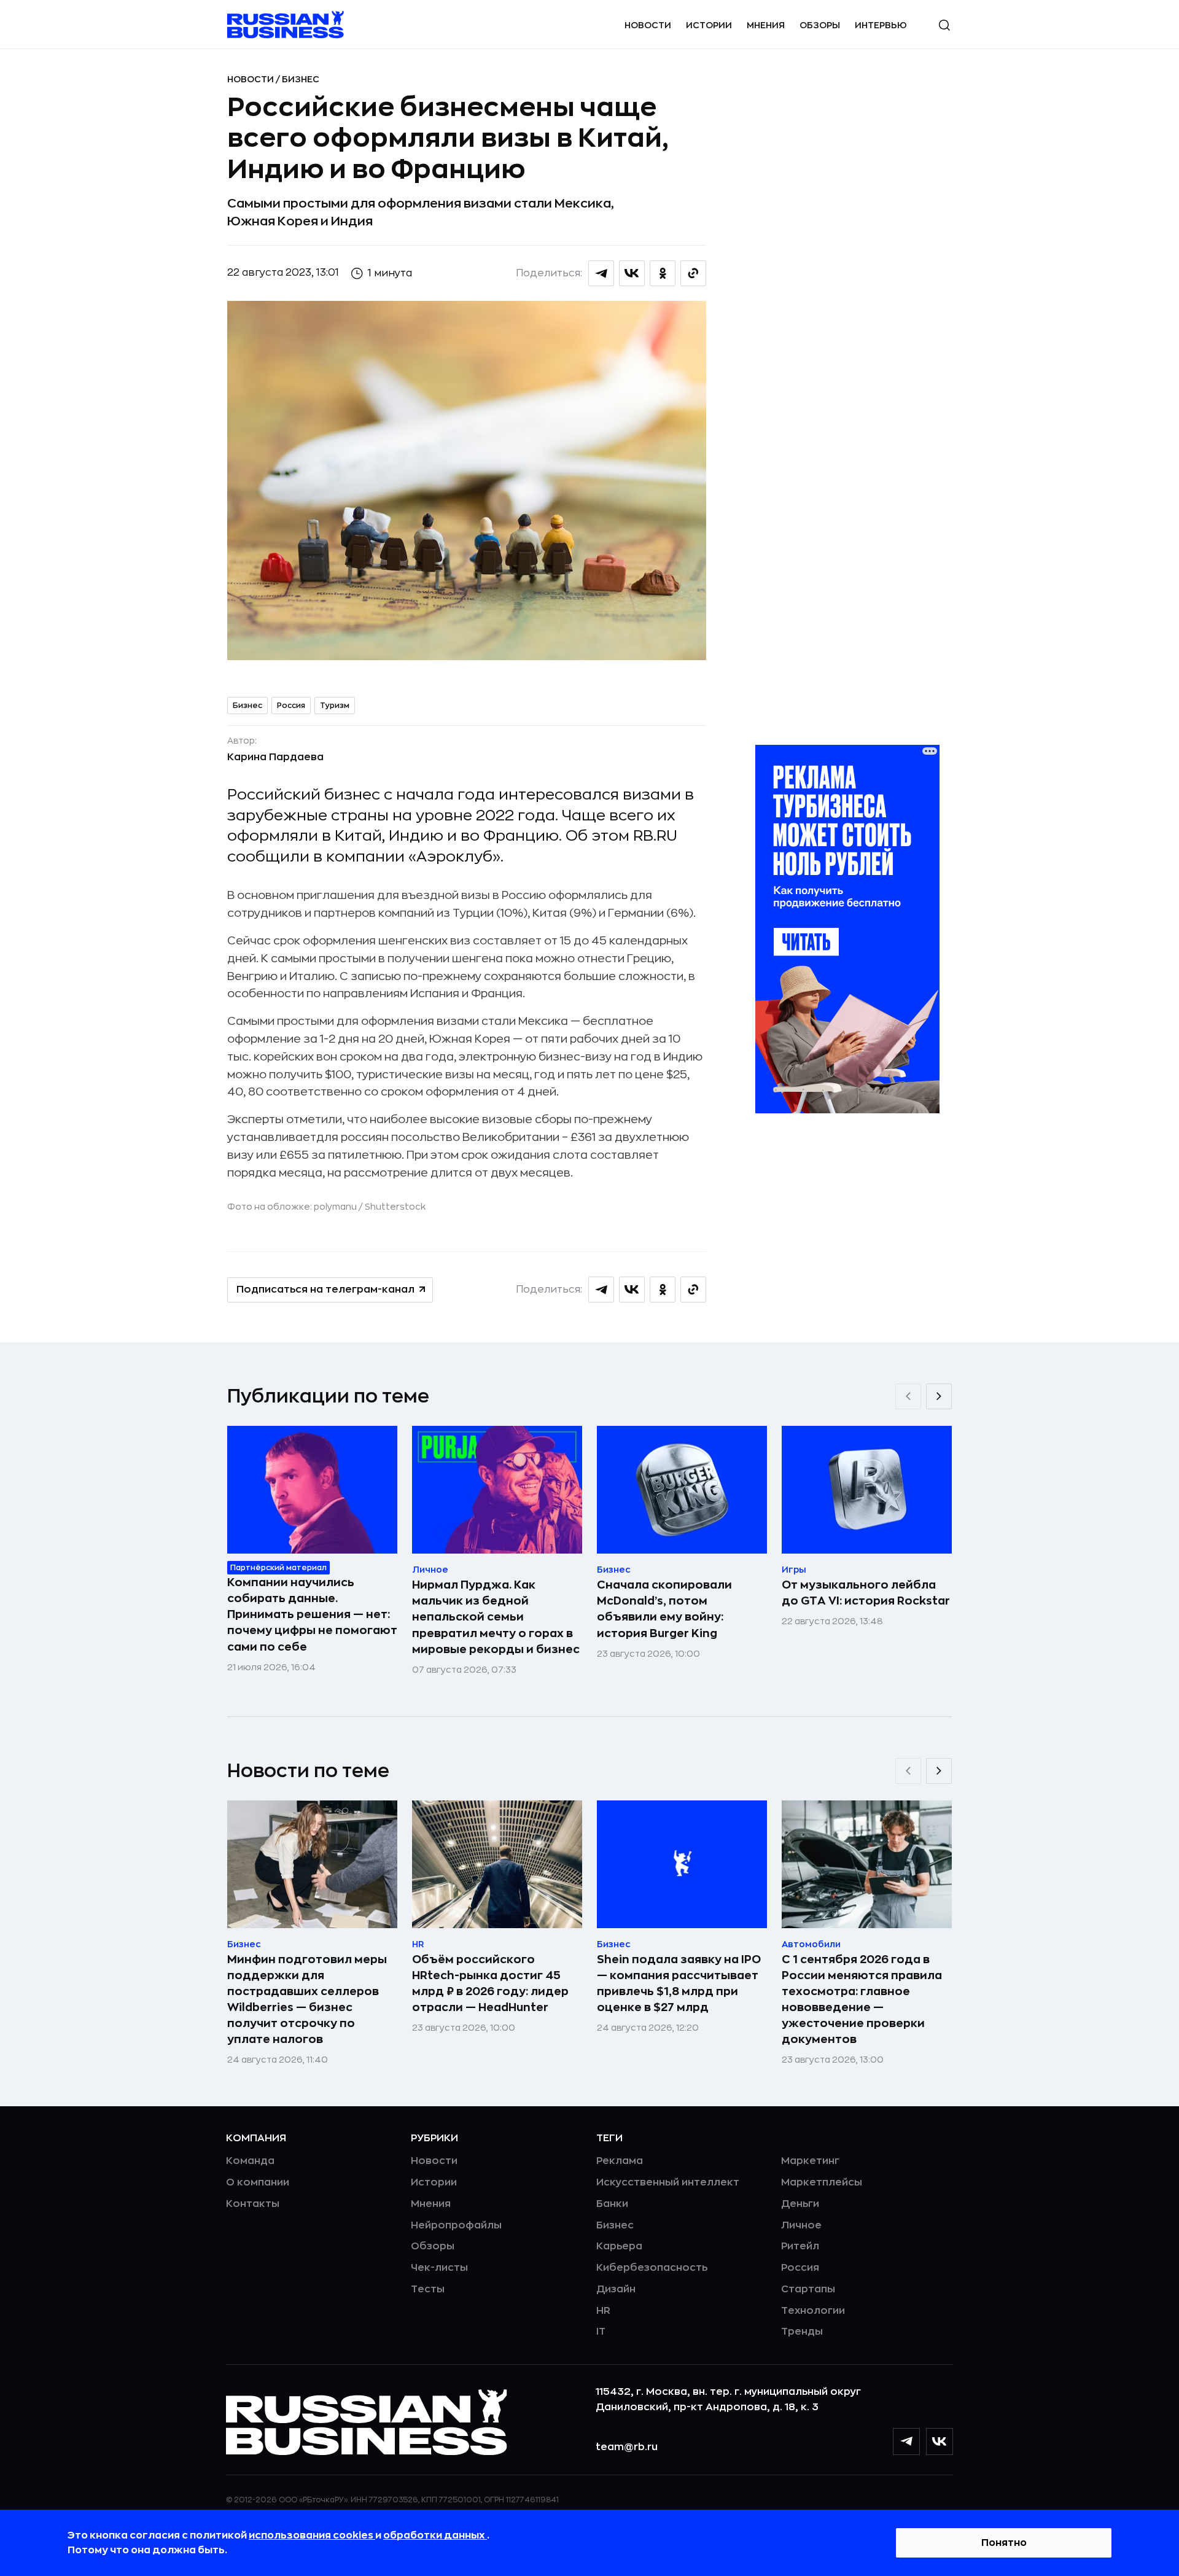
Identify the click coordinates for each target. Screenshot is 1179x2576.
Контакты (253, 2204)
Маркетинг (810, 2161)
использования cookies (312, 2535)
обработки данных (435, 2535)
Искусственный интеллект (668, 2182)
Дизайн (616, 2289)
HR (603, 2311)
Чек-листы (439, 2268)
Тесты (428, 2289)
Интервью (881, 25)
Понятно (1004, 2543)
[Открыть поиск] (944, 25)
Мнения (766, 25)
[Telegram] (906, 2442)
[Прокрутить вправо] (939, 1396)
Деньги (800, 2204)
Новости (648, 25)
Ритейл (800, 2246)
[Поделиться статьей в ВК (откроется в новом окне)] (632, 273)
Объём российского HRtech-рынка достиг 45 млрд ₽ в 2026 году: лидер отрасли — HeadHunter (490, 1983)
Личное (801, 2225)
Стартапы (808, 2289)
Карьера (619, 2246)
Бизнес (301, 79)
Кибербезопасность (652, 2268)
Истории (709, 25)
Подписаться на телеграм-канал (325, 1290)
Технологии (813, 2311)
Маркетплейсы (822, 2182)
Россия (291, 706)
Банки (612, 2204)
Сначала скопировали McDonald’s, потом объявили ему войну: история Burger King (664, 1609)
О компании (258, 2182)
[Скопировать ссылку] (693, 273)
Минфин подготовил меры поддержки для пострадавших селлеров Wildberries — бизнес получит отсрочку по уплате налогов (307, 1999)
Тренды (802, 2332)
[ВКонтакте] (940, 2442)
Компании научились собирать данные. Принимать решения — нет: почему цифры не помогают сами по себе (312, 1614)
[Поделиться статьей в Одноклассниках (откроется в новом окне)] (663, 273)
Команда (250, 2161)
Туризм (335, 706)
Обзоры (820, 25)
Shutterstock (395, 1207)
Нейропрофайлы (456, 2225)
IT (601, 2332)
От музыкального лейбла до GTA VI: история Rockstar (866, 1593)
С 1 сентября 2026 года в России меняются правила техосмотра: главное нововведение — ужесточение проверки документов (862, 1999)
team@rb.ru (627, 2447)
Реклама (620, 2161)
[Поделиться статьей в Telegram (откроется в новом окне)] (601, 273)
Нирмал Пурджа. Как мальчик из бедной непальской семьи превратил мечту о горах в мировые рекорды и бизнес (496, 1617)
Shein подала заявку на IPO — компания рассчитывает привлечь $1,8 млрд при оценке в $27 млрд (679, 1983)
